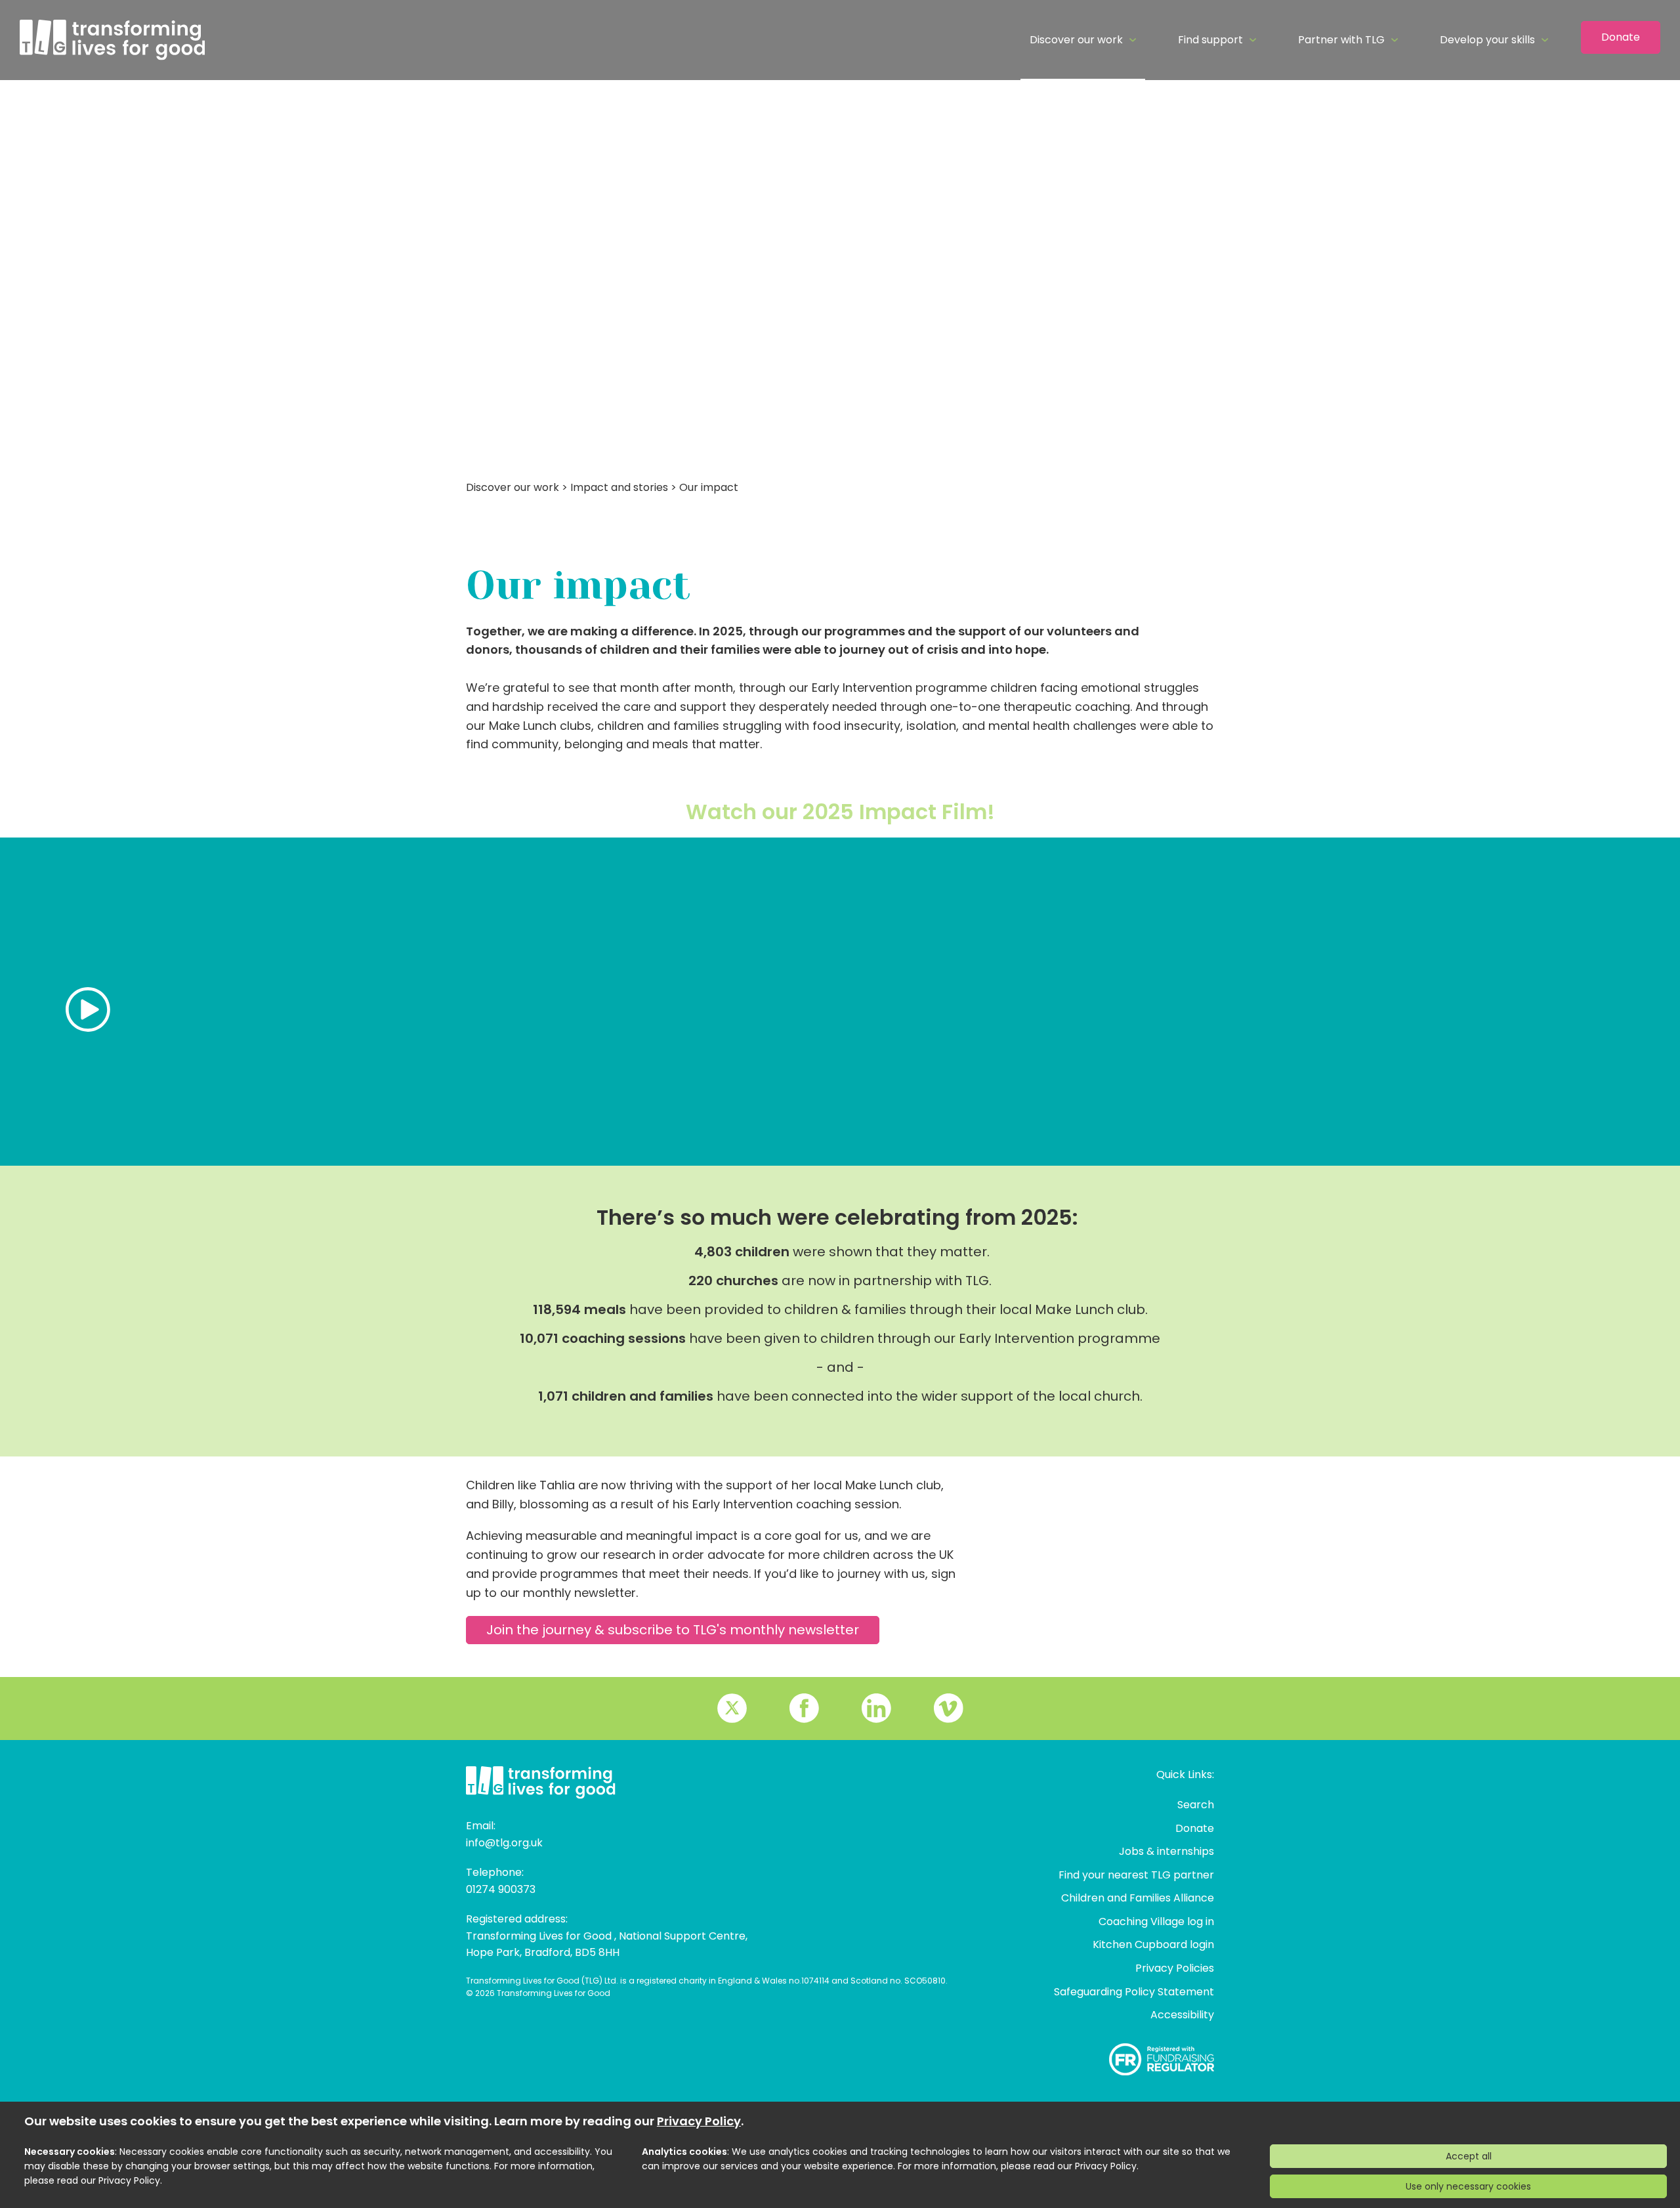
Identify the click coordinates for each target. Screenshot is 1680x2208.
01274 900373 (501, 1889)
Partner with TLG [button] (1341, 40)
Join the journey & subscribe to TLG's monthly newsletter (673, 1630)
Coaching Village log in (1156, 1921)
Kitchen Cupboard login (1153, 1944)
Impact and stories (619, 487)
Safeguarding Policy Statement (1134, 1992)
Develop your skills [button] (1487, 40)
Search (1196, 1805)
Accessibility (1182, 2015)
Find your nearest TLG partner (1136, 1875)
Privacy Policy (699, 2121)
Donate (1621, 37)
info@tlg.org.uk (504, 1843)
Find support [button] (1210, 40)
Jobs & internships (1166, 1851)
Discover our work (513, 487)
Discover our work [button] (1076, 40)
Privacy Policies (1175, 1968)
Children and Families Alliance (1138, 1898)
